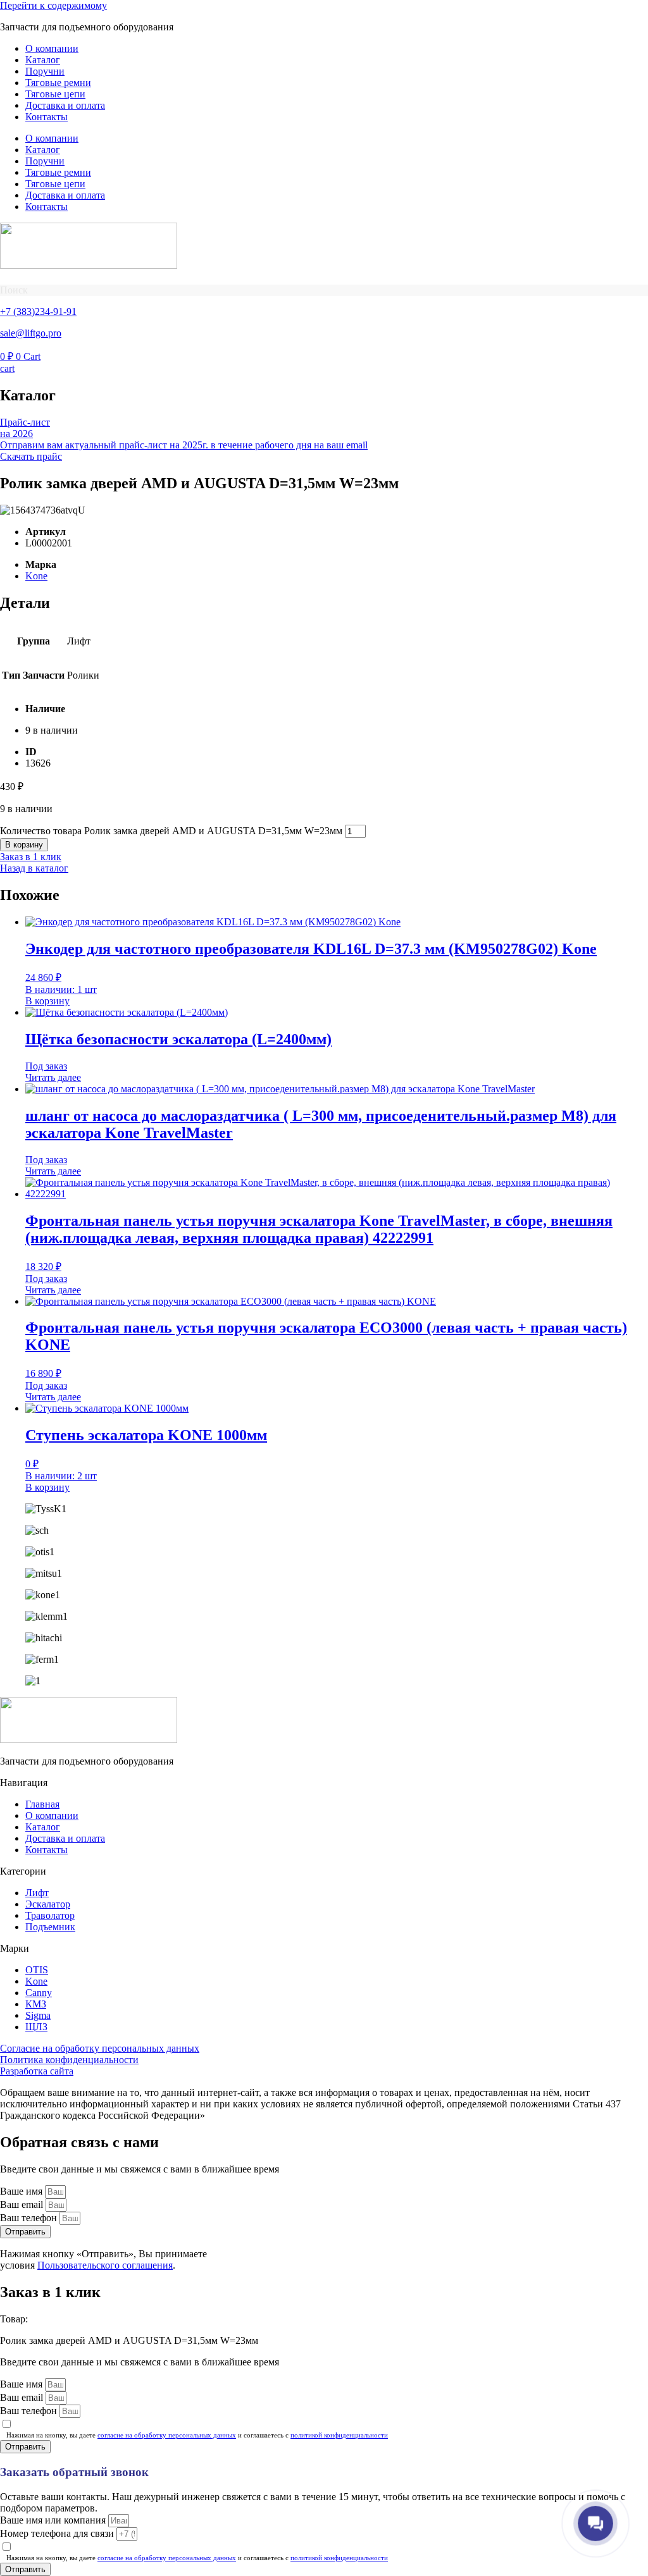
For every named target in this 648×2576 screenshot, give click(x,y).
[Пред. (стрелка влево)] (22, 1288)
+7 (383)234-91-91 (38, 311)
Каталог (43, 60)
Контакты (47, 117)
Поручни (45, 71)
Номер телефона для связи (58, 2533)
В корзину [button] (47, 1001)
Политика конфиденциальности (69, 2060)
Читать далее (53, 1077)
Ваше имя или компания (54, 2520)
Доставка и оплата (65, 105)
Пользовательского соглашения (105, 2265)
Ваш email (23, 2204)
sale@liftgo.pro (31, 333)
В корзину (24, 845)
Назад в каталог (34, 868)
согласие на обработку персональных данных (167, 2435)
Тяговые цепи (55, 94)
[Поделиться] (578, 14)
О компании (52, 48)
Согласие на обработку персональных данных (100, 2048)
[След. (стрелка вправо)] (626, 1288)
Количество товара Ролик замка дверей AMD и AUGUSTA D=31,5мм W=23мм (171, 831)
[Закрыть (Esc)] (606, 14)
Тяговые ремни (58, 83)
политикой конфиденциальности (339, 2435)
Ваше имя (22, 2191)
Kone (36, 576)
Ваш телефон (30, 2218)
